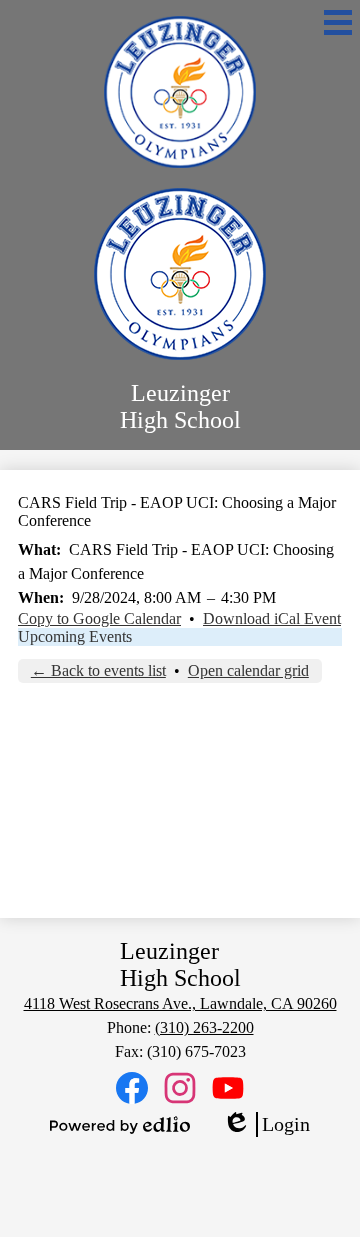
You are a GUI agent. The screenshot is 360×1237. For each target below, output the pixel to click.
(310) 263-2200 (204, 1027)
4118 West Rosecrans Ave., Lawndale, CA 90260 (180, 1003)
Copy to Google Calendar (99, 618)
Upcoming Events (75, 636)
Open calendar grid (248, 670)
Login (266, 1125)
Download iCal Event (272, 618)
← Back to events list (98, 670)
